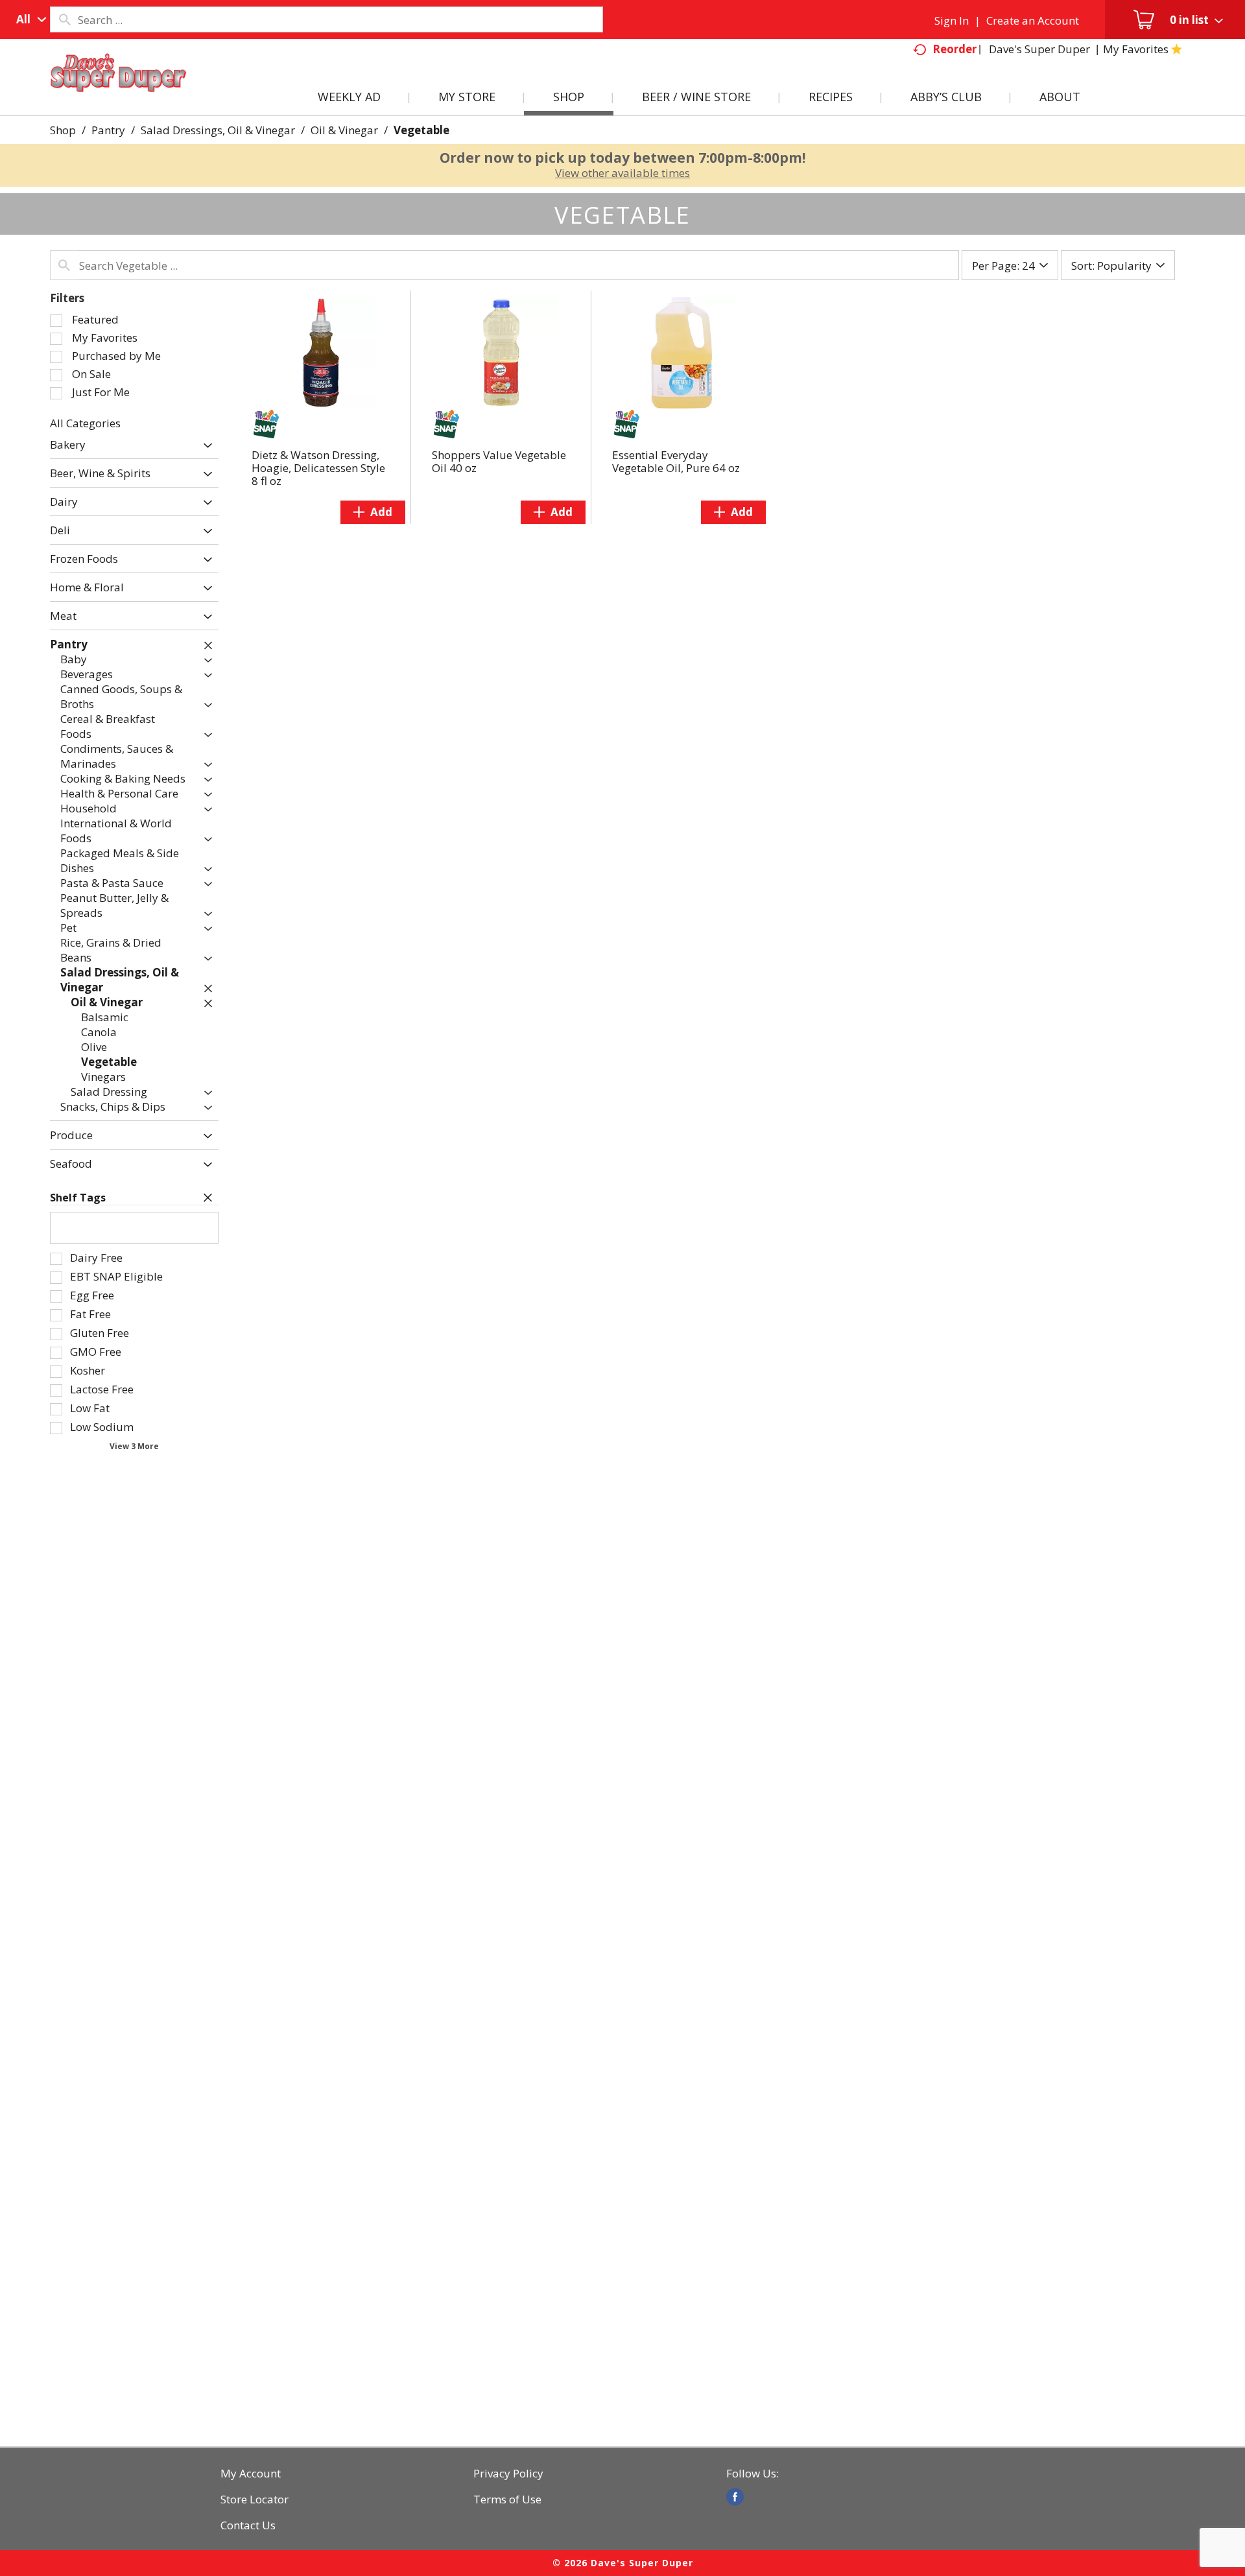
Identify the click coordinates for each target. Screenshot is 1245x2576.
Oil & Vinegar (344, 130)
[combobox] (28, 19)
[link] (735, 2497)
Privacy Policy (508, 2474)
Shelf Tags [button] (78, 1198)
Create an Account (1033, 20)
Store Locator (255, 2499)
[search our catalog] (64, 19)
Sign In (952, 20)
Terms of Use (507, 2499)
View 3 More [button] (134, 1446)
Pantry (108, 130)
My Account (251, 2474)
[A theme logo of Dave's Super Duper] (119, 88)
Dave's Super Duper (1039, 49)
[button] (205, 446)
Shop (63, 130)
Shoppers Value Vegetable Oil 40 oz (499, 461)
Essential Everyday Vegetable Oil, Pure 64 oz (676, 461)
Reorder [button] (954, 49)
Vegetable (421, 130)
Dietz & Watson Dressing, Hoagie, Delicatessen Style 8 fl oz (318, 468)
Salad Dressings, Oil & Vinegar (218, 130)
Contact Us (248, 2525)
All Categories (85, 423)
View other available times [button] (622, 173)
